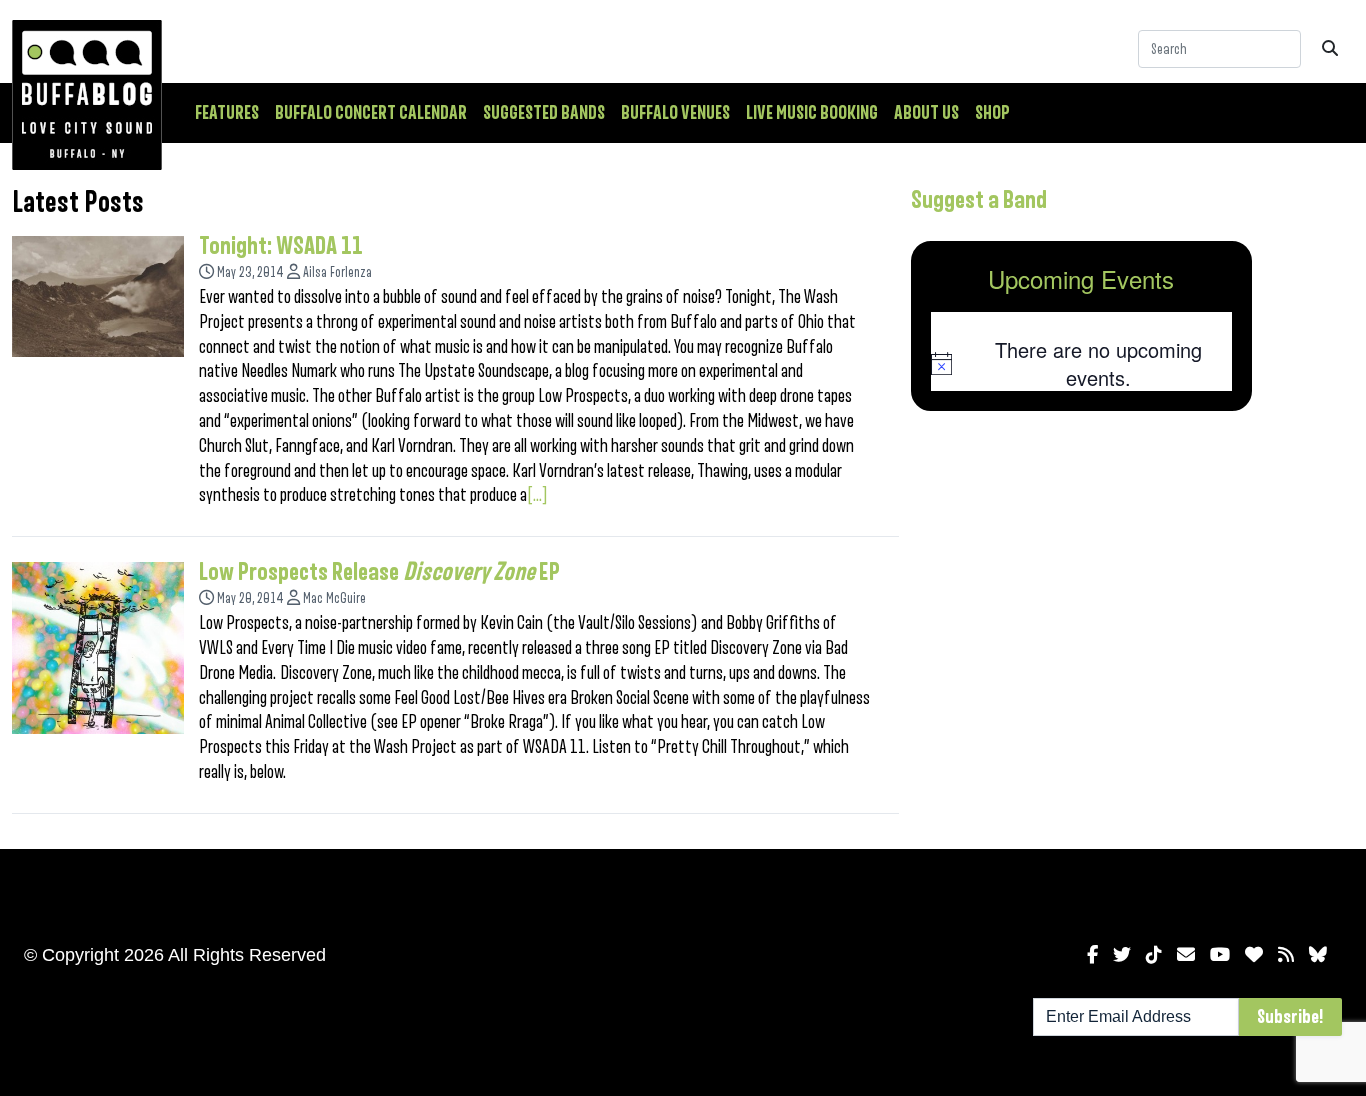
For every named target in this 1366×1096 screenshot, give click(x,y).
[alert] (1082, 363)
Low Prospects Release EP (379, 572)
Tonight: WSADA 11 (281, 246)
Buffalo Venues (675, 113)
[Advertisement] (1082, 583)
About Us (926, 113)
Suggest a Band (979, 200)
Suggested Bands (544, 113)
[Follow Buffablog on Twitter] (1122, 955)
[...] (537, 495)
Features (227, 113)
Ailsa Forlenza (337, 272)
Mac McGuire (334, 598)
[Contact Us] (1186, 955)
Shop (992, 113)
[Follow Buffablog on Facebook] (1092, 955)
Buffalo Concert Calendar (371, 113)
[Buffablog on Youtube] (1220, 955)
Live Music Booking (812, 113)
